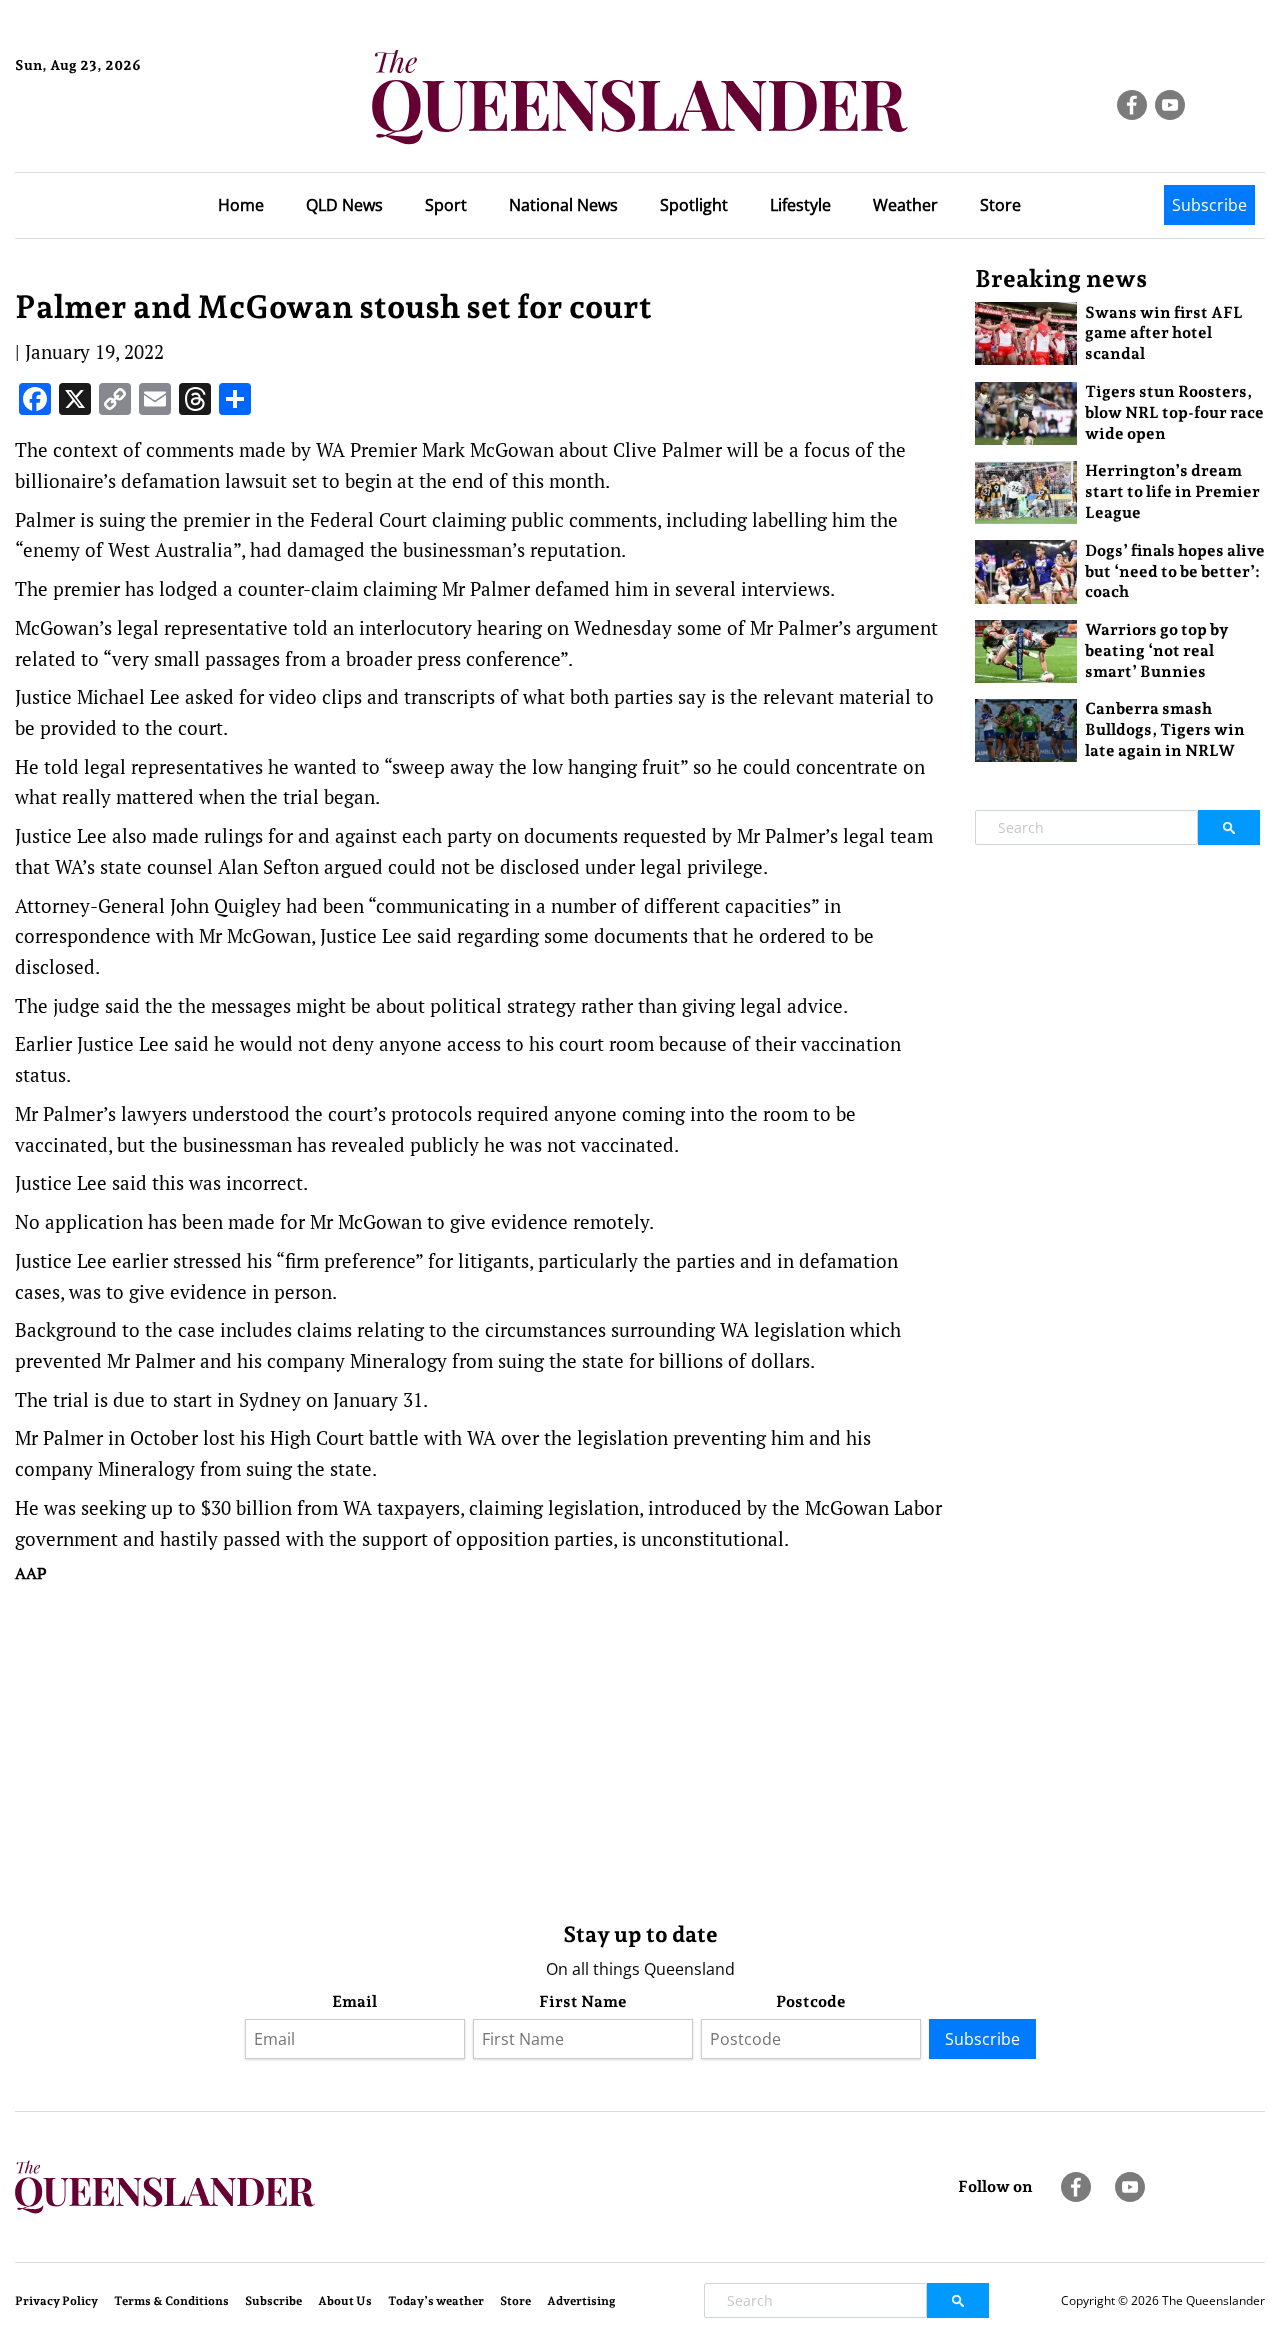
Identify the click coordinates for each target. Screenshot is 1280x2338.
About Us (345, 2301)
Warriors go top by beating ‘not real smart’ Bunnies (1157, 650)
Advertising (581, 2301)
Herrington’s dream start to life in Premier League (1172, 491)
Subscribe (1209, 205)
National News (563, 205)
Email (354, 2001)
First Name (583, 2001)
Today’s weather (436, 2301)
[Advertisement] (480, 1748)
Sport (446, 205)
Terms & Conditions (171, 2301)
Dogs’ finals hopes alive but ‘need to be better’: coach (1175, 571)
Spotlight (694, 205)
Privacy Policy (56, 2301)
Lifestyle (800, 205)
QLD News (344, 205)
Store (1000, 205)
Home (241, 205)
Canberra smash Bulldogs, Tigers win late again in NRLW (1165, 729)
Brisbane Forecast (111, 133)
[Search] (1229, 827)
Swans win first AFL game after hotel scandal (1164, 333)
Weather (905, 205)
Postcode (811, 2001)
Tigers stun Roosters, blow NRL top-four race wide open (1174, 412)
